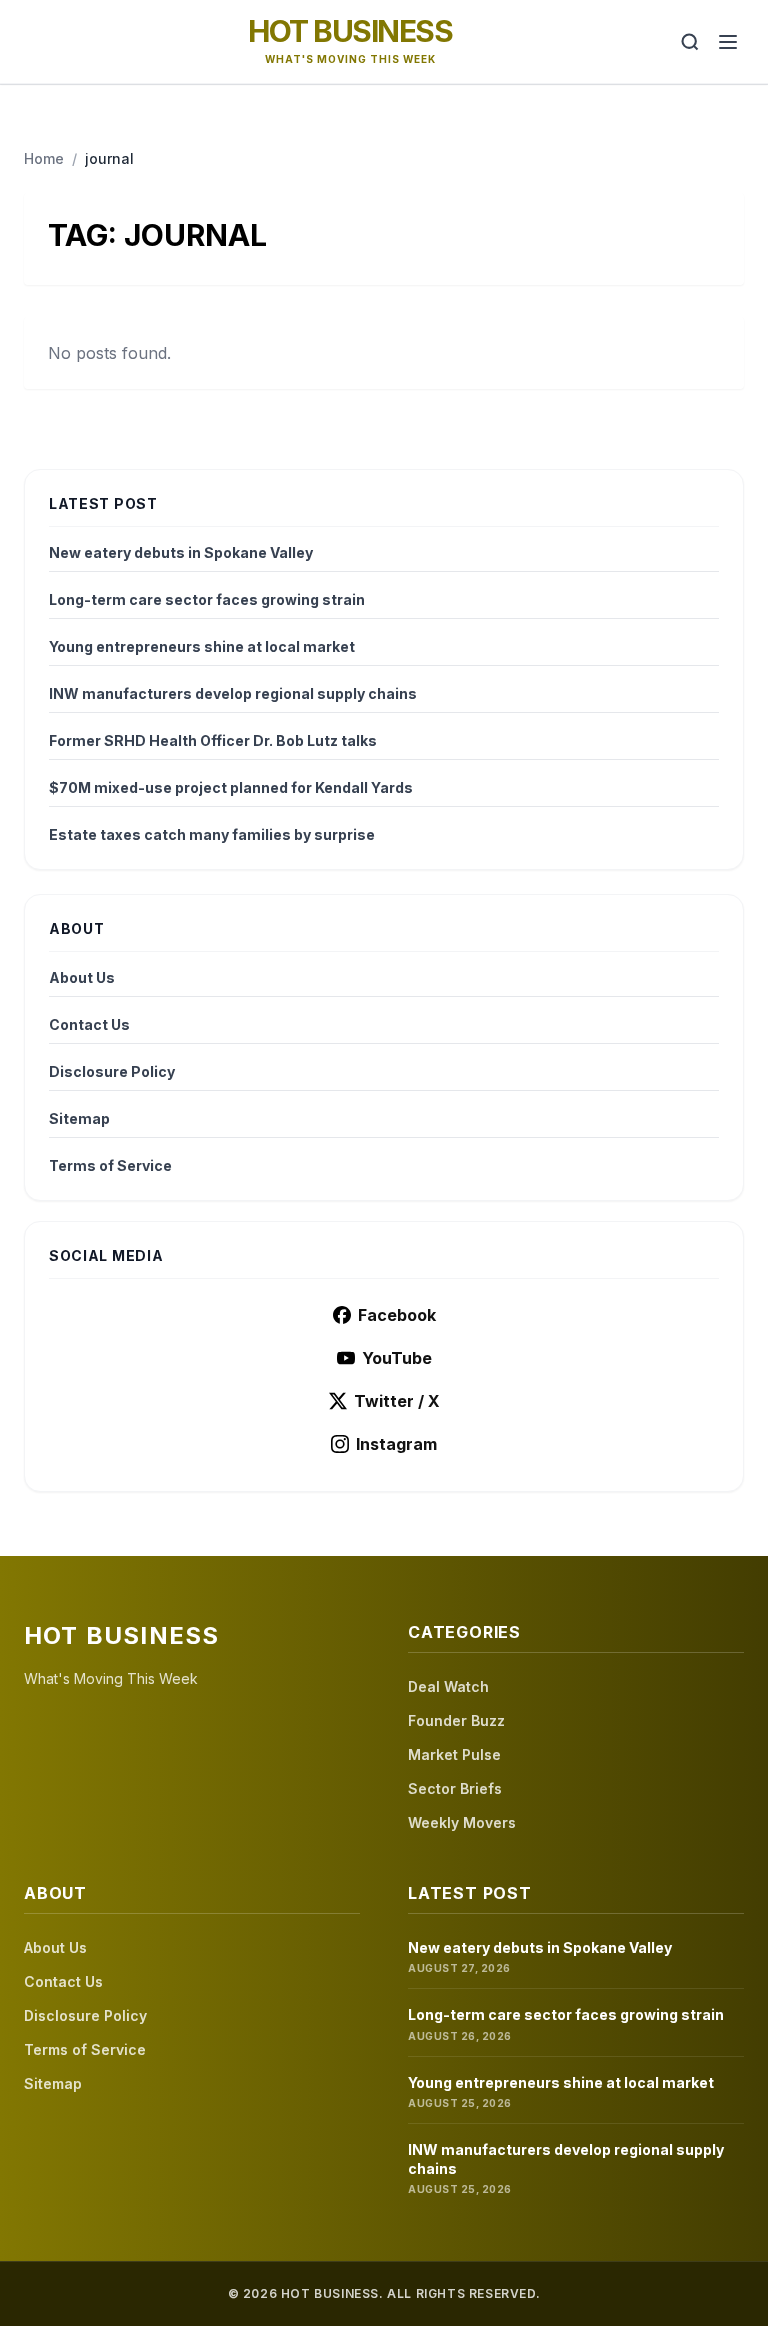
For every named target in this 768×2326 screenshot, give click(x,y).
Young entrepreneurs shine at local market (202, 646)
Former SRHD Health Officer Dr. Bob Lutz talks (213, 740)
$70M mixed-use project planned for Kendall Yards (231, 787)
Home (44, 158)
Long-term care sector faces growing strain (207, 599)
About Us (82, 977)
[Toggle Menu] (728, 42)
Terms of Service (110, 1165)
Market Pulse (454, 1754)
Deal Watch (448, 1686)
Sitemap (79, 1118)
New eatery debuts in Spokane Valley (181, 552)
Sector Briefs (455, 1788)
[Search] (690, 42)
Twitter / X (397, 1401)
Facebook (397, 1315)
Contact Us (89, 1024)
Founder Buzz (456, 1720)
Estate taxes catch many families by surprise (212, 834)
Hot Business (350, 31)
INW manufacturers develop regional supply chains (233, 693)
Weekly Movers (462, 1822)
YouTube (397, 1358)
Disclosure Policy (112, 1071)
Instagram (396, 1444)
